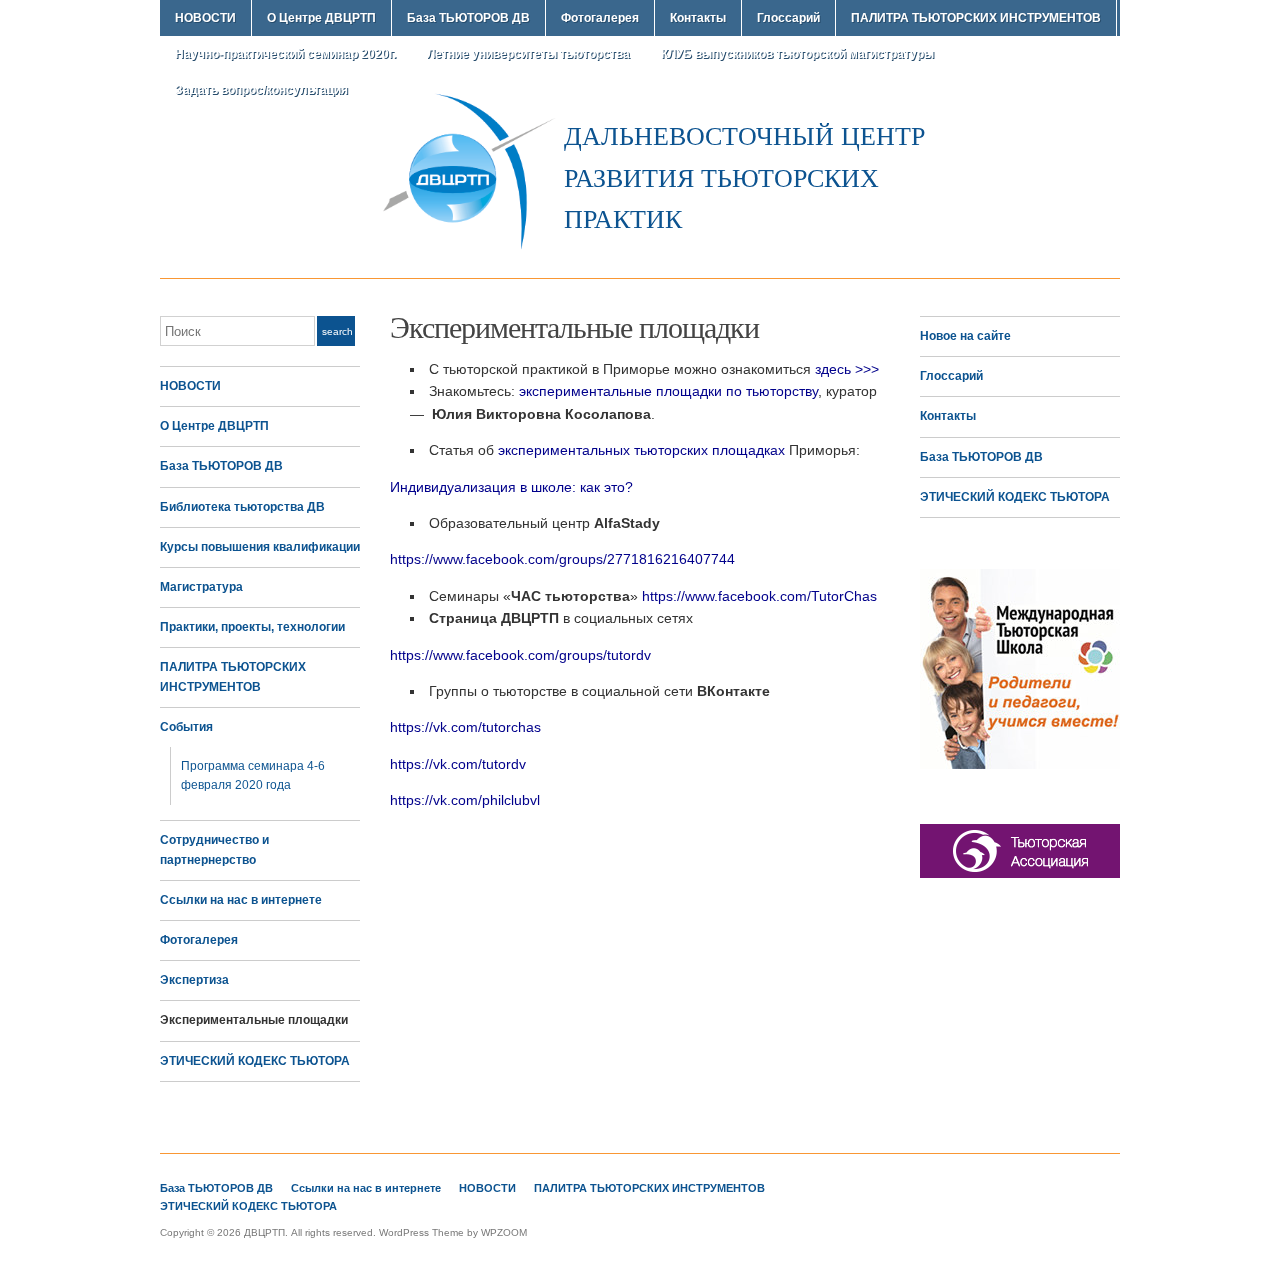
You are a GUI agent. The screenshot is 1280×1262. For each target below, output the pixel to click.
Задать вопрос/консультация (261, 90)
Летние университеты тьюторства (528, 54)
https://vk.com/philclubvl (465, 800)
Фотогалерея (600, 18)
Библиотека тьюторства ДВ (242, 507)
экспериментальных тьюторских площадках (641, 450)
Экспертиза (194, 980)
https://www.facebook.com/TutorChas (759, 596)
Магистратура (201, 587)
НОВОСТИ (205, 18)
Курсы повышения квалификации (260, 547)
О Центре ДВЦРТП (321, 18)
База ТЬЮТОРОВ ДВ (468, 18)
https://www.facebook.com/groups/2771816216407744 (562, 559)
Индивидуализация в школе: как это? (511, 487)
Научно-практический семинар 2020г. (285, 54)
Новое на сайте (965, 336)
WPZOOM (504, 1232)
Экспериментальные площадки (254, 1020)
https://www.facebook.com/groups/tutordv (520, 655)
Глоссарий (788, 18)
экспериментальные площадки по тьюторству (668, 391)
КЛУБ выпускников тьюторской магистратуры (797, 54)
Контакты (698, 18)
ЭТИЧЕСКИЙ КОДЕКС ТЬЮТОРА (255, 1061)
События (186, 727)
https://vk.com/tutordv (458, 764)
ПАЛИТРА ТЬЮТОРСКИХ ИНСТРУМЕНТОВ (976, 18)
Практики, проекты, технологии (252, 627)
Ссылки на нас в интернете (241, 900)
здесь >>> (847, 369)
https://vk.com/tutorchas (465, 727)
